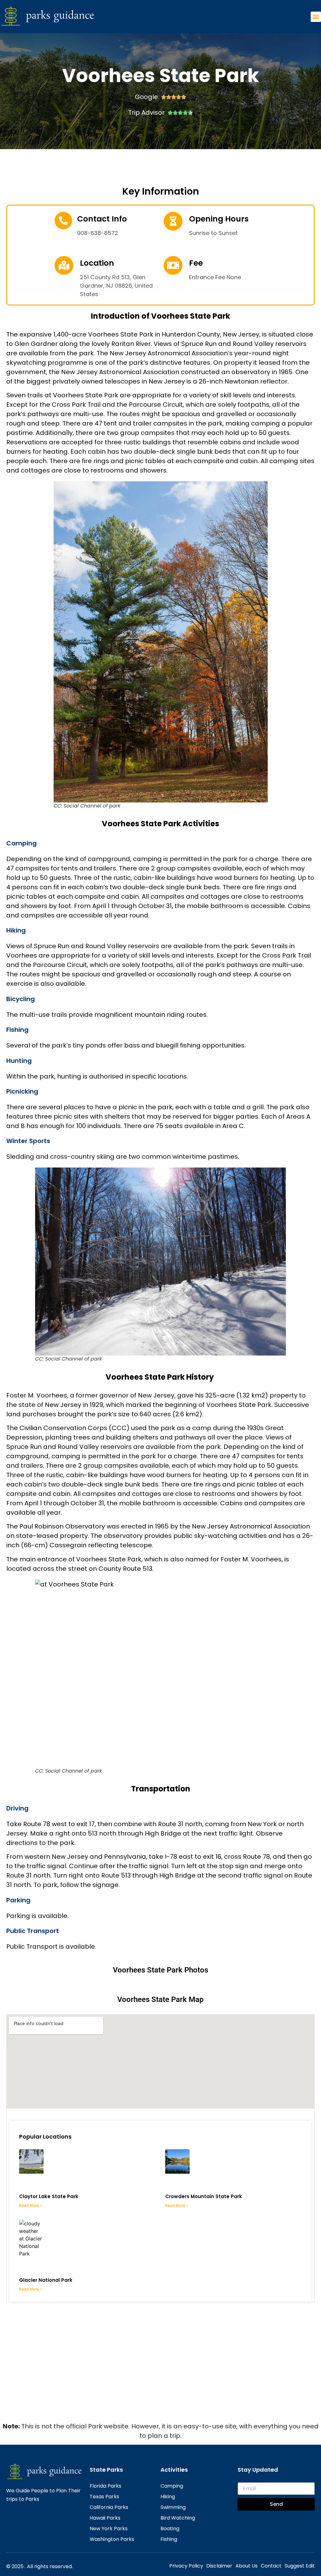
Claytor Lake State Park (49, 2196)
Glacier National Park (46, 2280)
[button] (316, 17)
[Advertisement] (160, 2374)
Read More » (31, 2205)
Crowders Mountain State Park (204, 2196)
